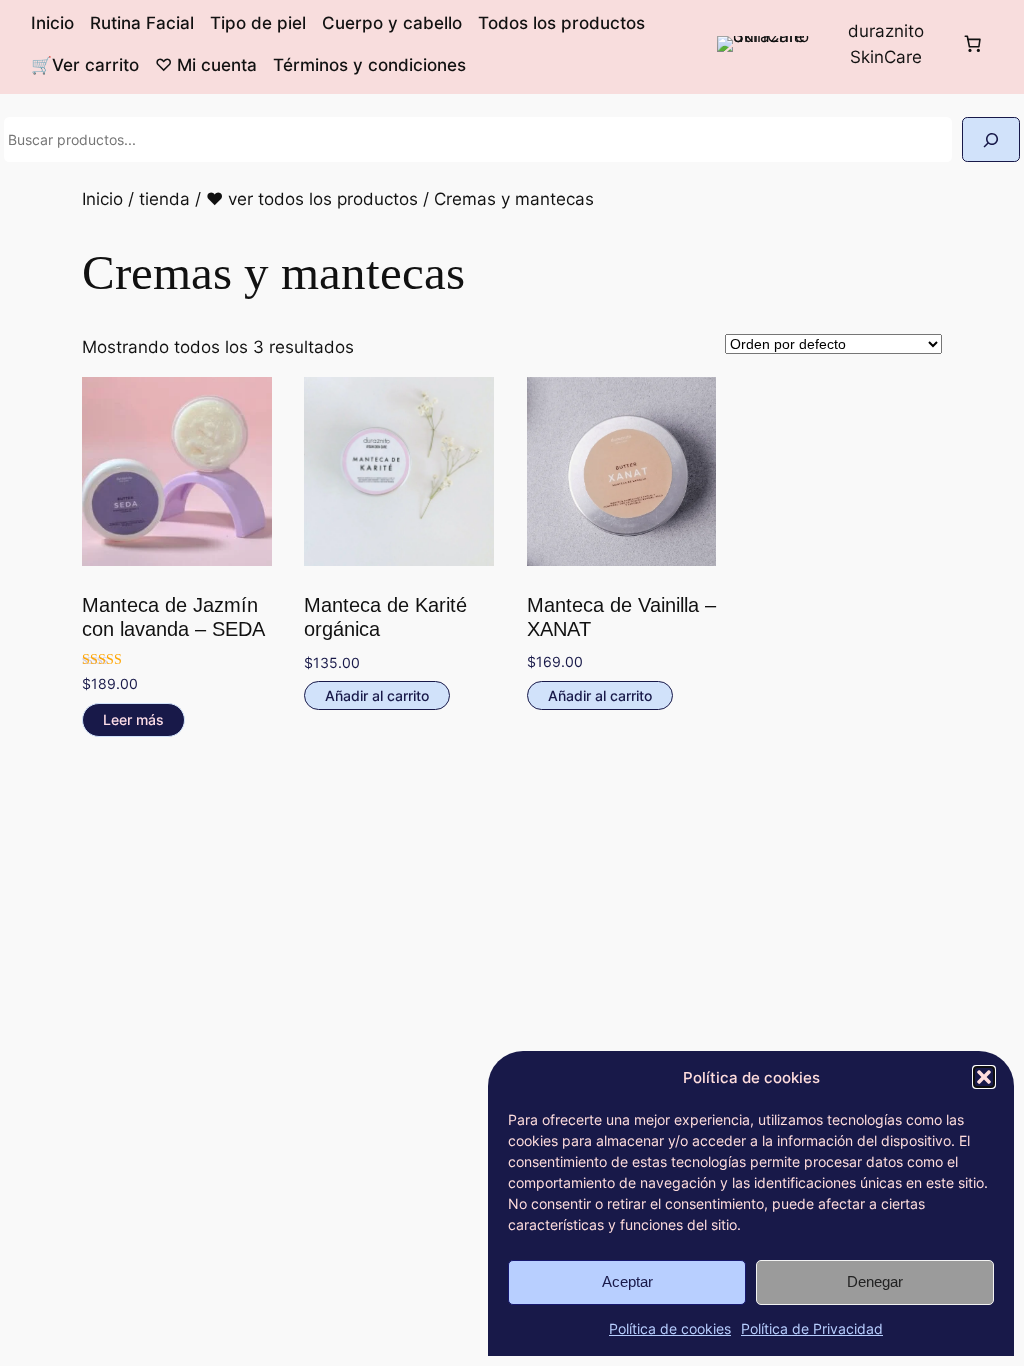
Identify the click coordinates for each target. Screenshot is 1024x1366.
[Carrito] (972, 44)
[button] (984, 1077)
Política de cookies (670, 1328)
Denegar (875, 1281)
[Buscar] (991, 139)
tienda (164, 199)
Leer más (133, 719)
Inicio (102, 199)
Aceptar (627, 1281)
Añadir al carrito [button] (377, 695)
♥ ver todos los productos (312, 199)
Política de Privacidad (812, 1328)
